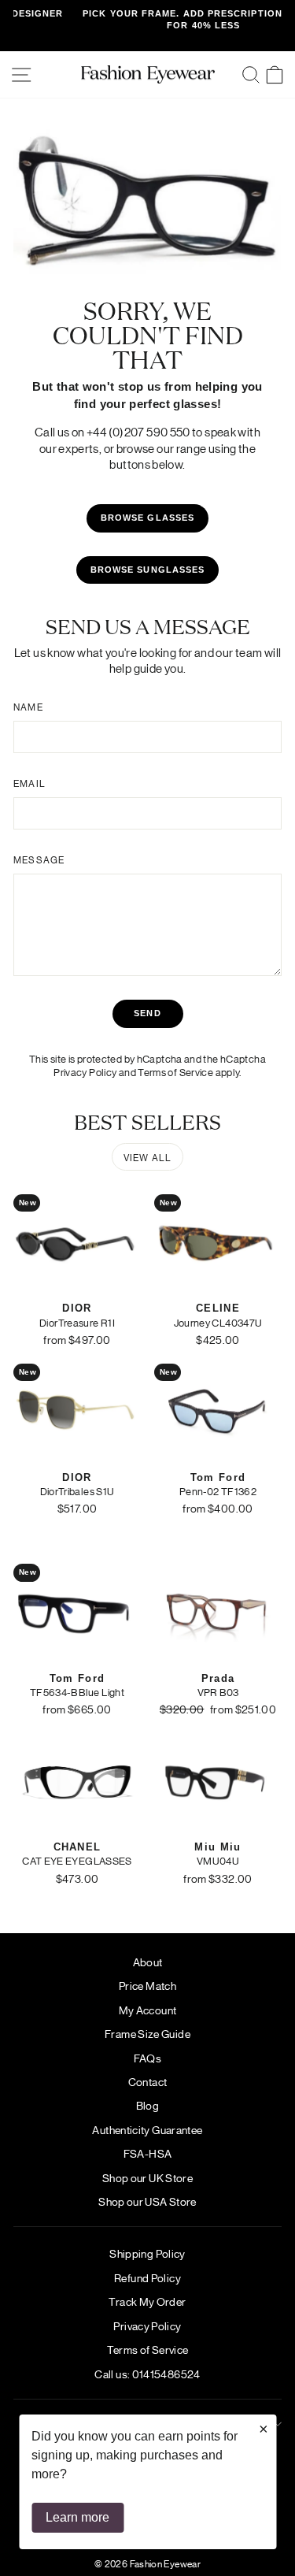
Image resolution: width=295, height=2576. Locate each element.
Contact (148, 2081)
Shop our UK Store (147, 2177)
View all (148, 1157)
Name (28, 707)
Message (39, 859)
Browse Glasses (147, 518)
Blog (147, 2105)
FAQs (147, 2058)
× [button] (264, 2429)
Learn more (77, 2517)
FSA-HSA (148, 2153)
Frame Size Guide (147, 2033)
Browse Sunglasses (148, 570)
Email (29, 783)
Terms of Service (175, 1072)
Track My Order (147, 2301)
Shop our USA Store (147, 2201)
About (148, 1962)
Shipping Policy (147, 2253)
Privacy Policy (85, 1072)
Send (147, 1013)
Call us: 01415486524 (147, 2374)
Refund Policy (147, 2277)
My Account (148, 2010)
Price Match (147, 1985)
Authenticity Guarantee (147, 2129)
